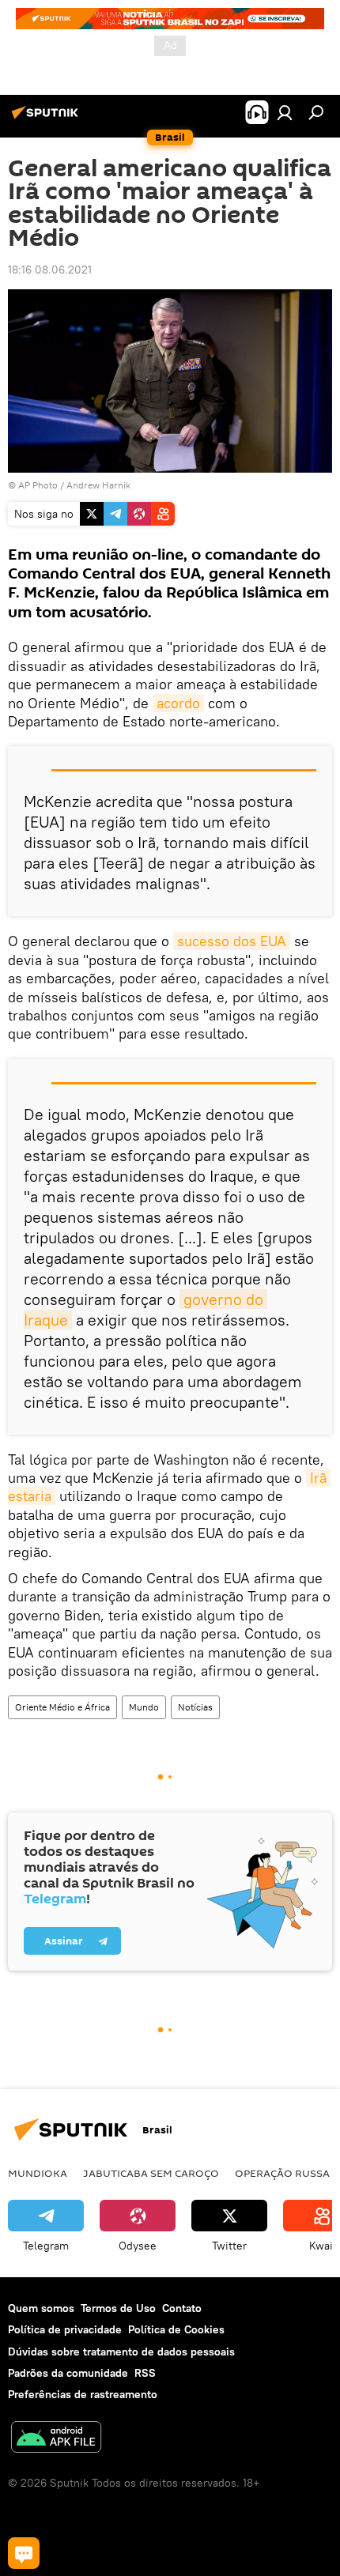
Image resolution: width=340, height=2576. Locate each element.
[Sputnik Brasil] (47, 119)
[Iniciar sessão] (285, 112)
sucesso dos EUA (232, 941)
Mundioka (38, 2173)
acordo (178, 703)
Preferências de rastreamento (83, 2394)
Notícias (195, 1707)
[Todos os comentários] (24, 2553)
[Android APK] (56, 2439)
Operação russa (282, 2173)
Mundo (144, 1707)
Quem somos (41, 2308)
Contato (182, 2308)
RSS (145, 2373)
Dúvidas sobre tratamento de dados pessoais (121, 2352)
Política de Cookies (176, 2329)
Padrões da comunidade (68, 2373)
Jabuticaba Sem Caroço (151, 2173)
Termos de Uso (118, 2308)
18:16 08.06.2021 (50, 270)
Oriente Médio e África (62, 1707)
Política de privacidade (65, 2329)
